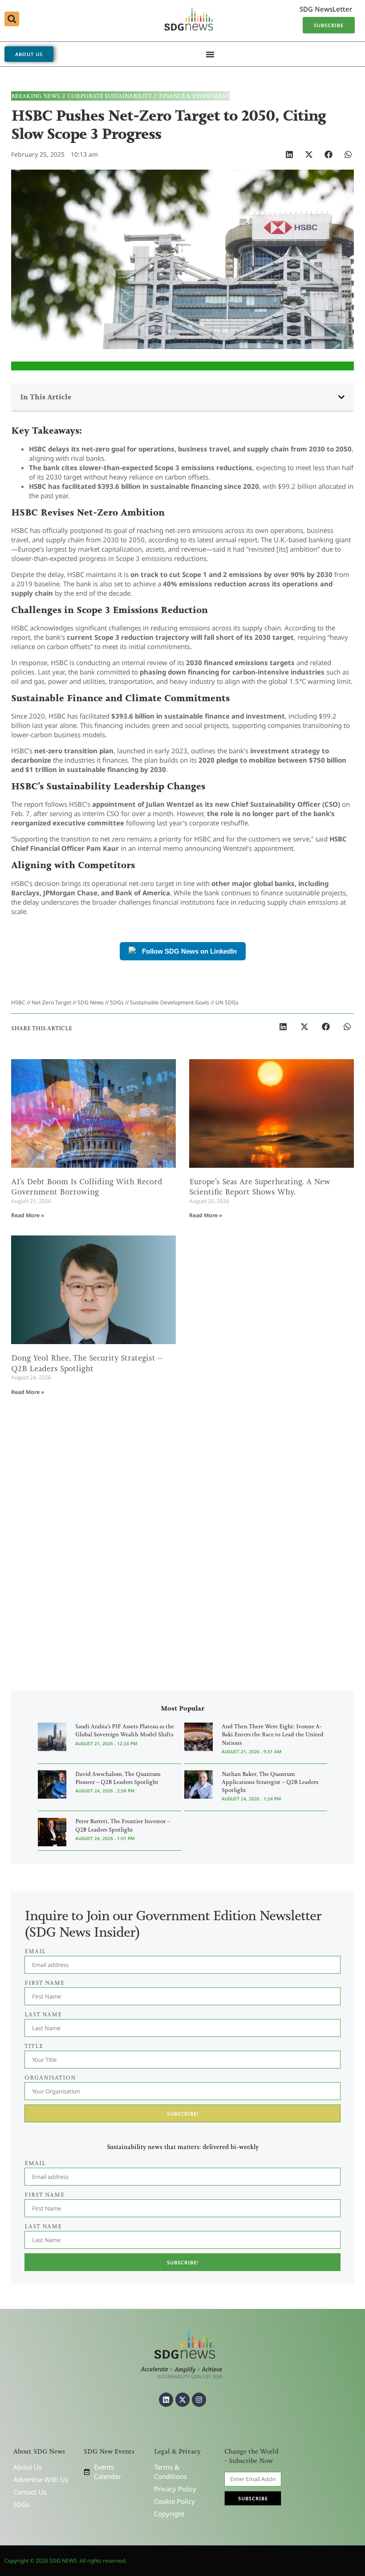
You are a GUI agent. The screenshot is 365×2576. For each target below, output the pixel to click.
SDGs (117, 1002)
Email (35, 2163)
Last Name (43, 2226)
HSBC (18, 1002)
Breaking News (36, 96)
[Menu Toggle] (210, 54)
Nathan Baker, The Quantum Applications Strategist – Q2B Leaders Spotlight (270, 1782)
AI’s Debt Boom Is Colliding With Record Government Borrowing (87, 1187)
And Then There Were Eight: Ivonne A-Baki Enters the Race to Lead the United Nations (273, 1734)
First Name (45, 2195)
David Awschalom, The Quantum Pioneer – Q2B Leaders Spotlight (118, 1778)
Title (34, 2046)
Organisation (50, 2078)
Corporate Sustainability (109, 96)
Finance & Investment (194, 96)
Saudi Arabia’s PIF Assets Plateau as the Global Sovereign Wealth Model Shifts (125, 1730)
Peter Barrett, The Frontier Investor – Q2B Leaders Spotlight (123, 1825)
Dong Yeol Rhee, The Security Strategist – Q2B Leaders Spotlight (87, 1363)
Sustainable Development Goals (170, 1002)
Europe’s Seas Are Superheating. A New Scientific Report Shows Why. (260, 1187)
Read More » (28, 1215)
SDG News (91, 1002)
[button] (12, 19)
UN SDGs (227, 1002)
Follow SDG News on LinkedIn (189, 951)
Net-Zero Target (51, 1002)
